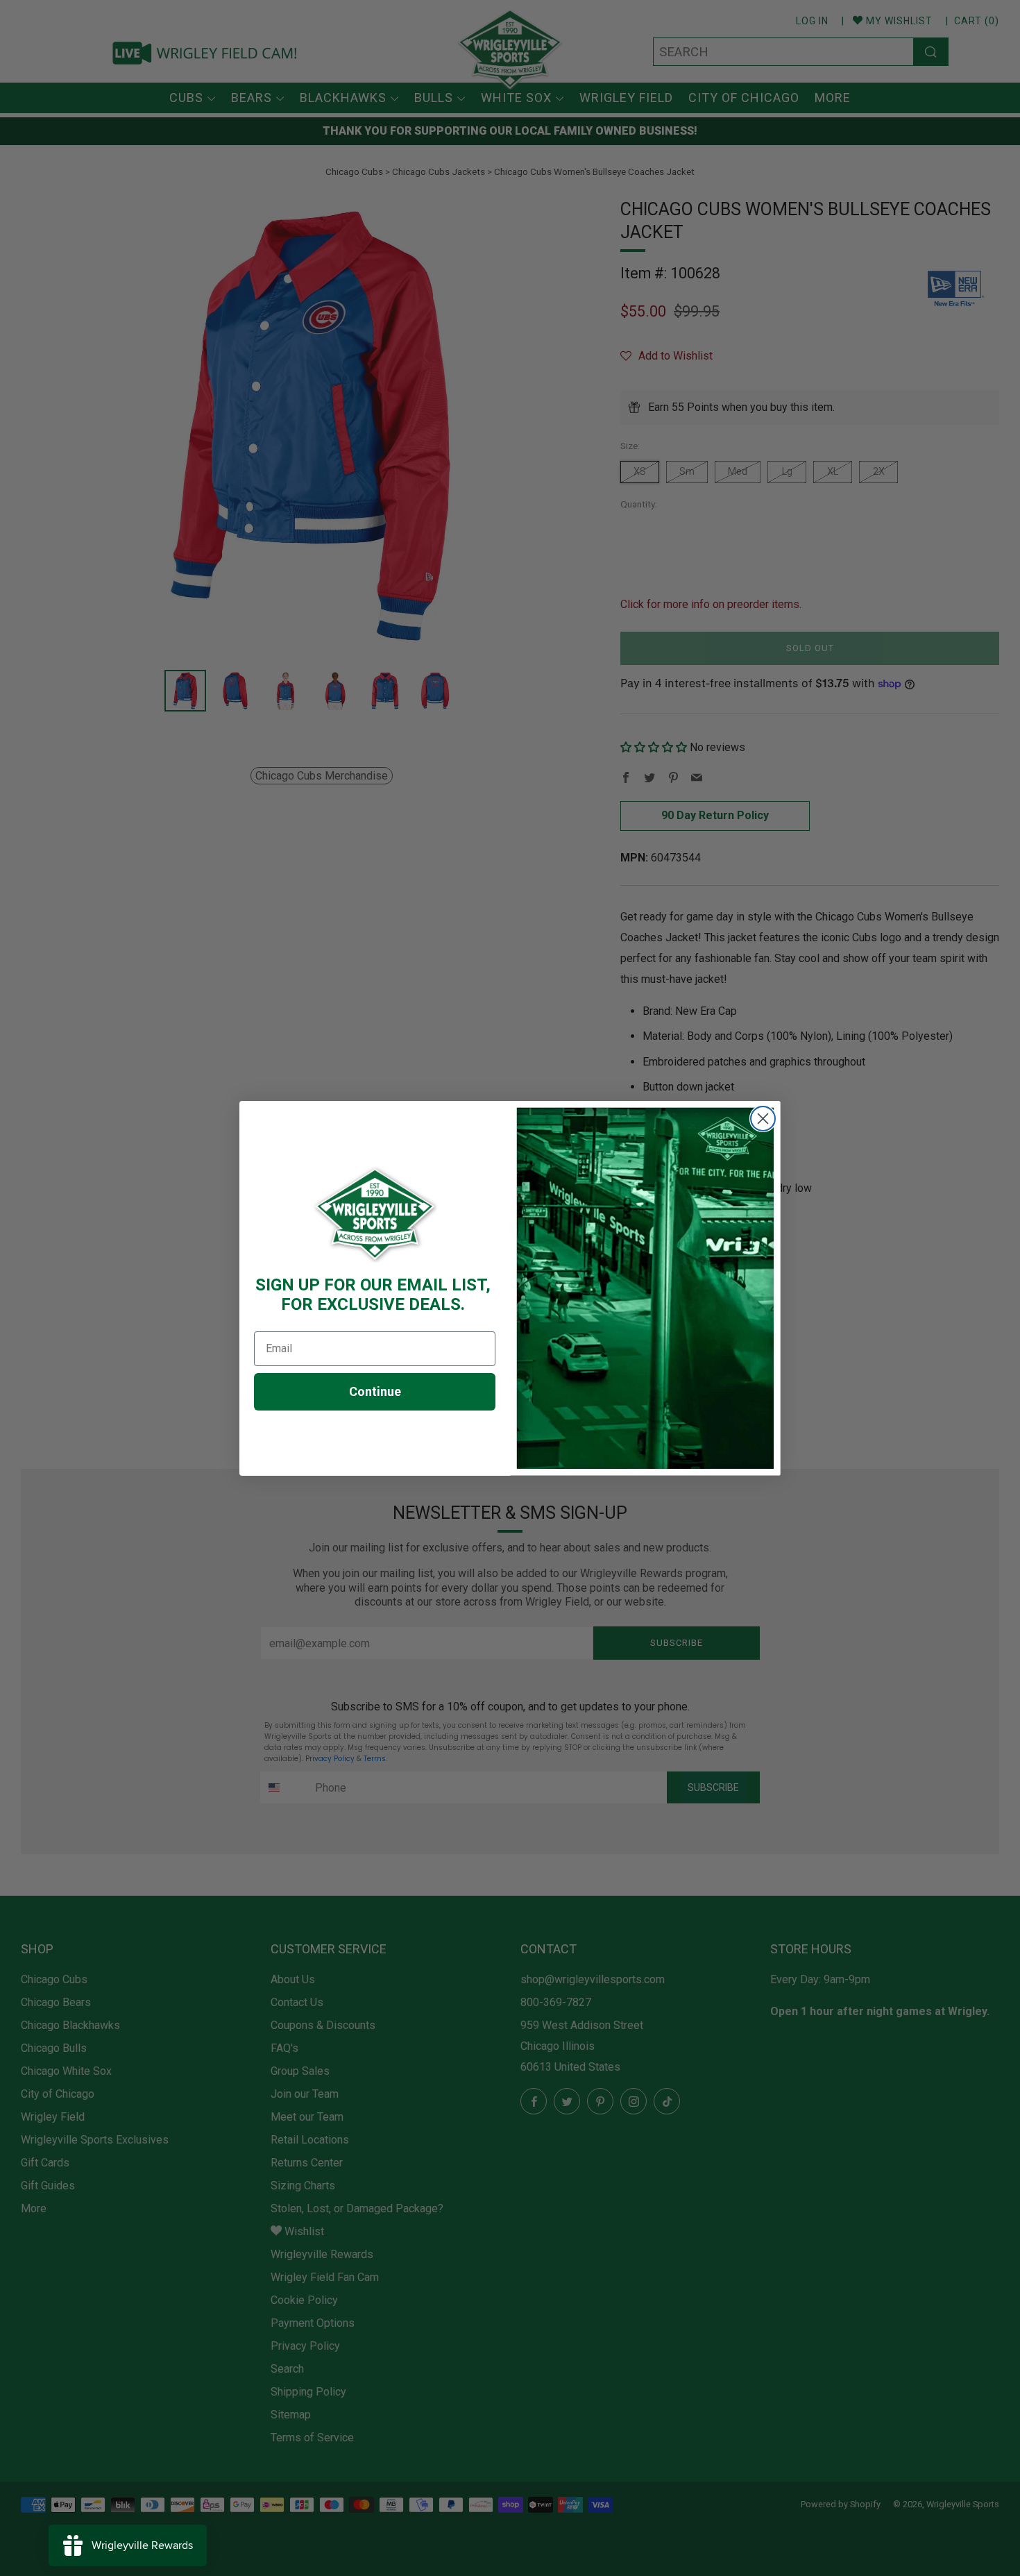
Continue (375, 1391)
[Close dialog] (763, 1119)
